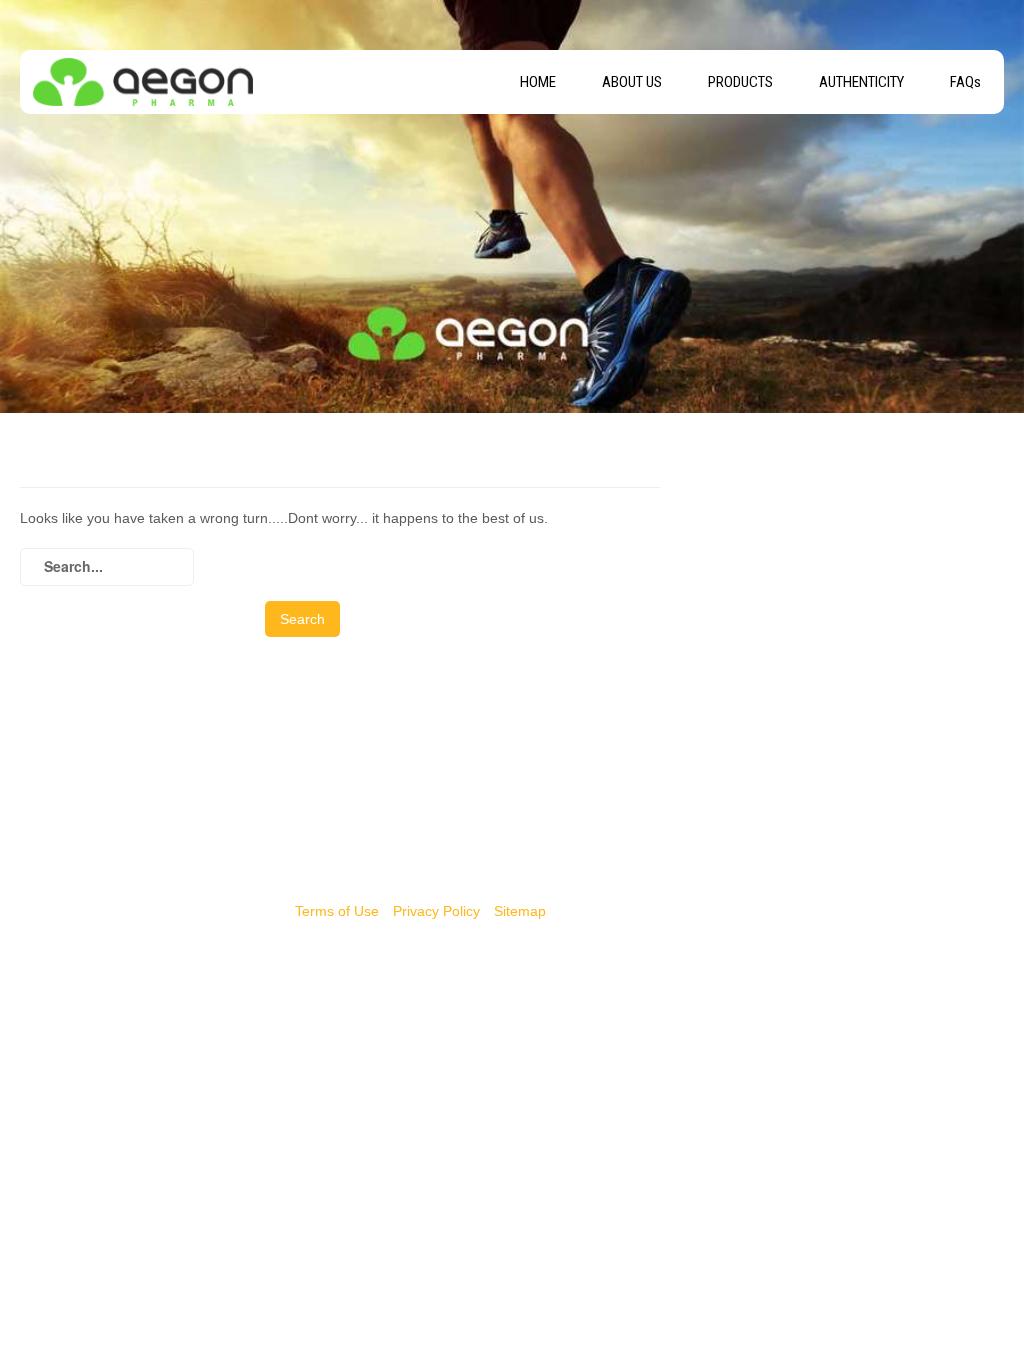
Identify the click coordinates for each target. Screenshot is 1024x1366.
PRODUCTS (740, 82)
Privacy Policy (436, 911)
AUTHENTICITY (861, 82)
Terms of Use (337, 911)
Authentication (403, 794)
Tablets (42, 744)
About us (386, 769)
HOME (538, 82)
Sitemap (520, 911)
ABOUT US (632, 82)
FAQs (965, 82)
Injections (50, 769)
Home (377, 744)
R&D (372, 844)
